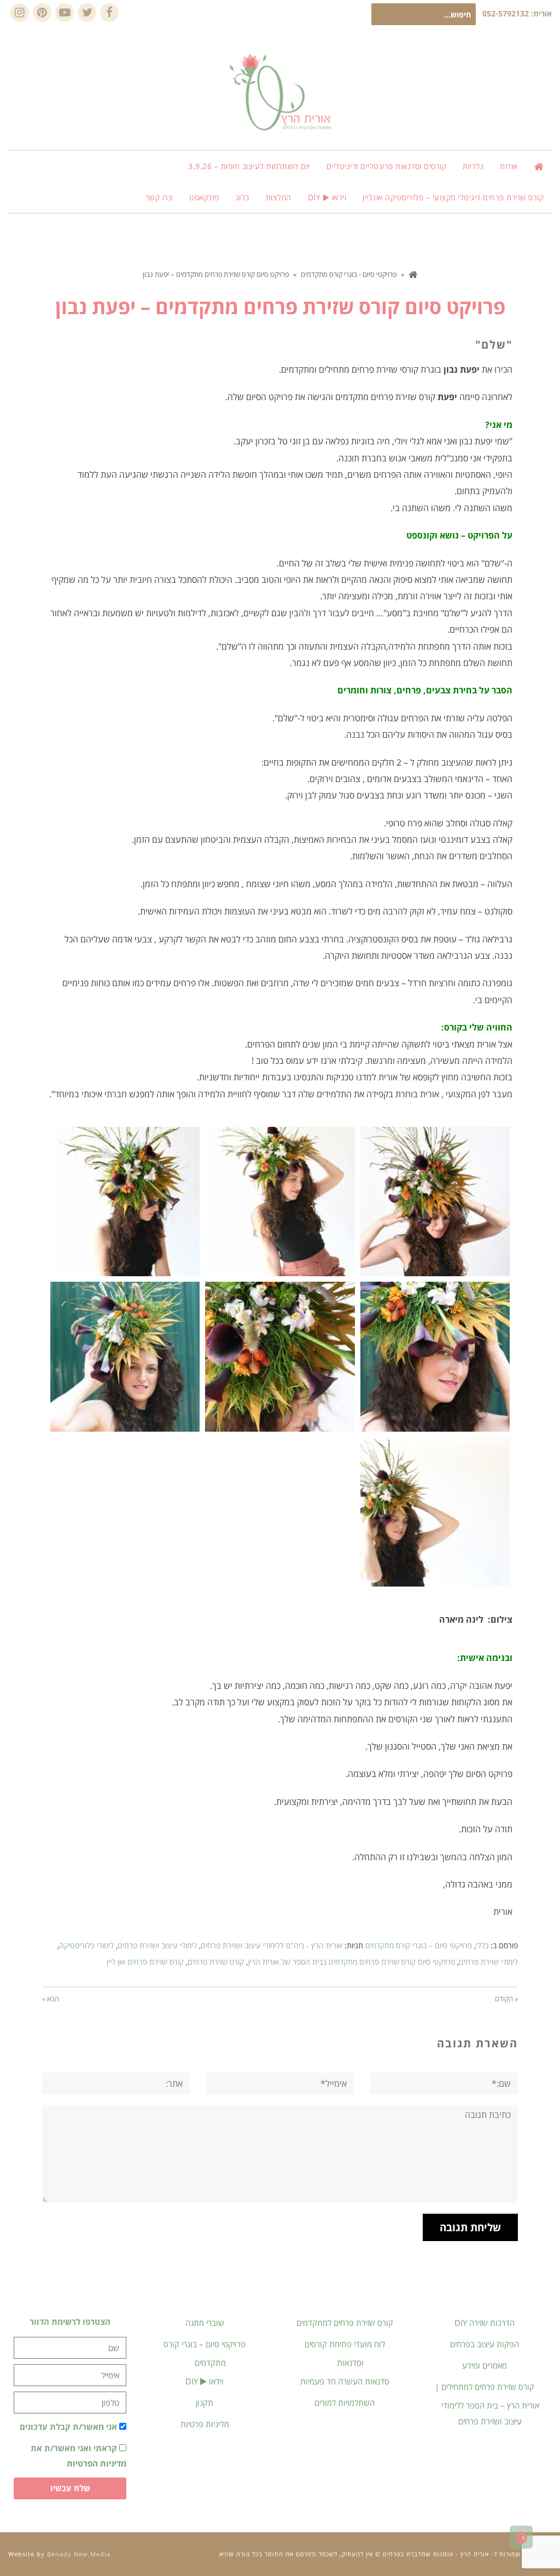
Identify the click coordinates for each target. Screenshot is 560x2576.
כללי (482, 1945)
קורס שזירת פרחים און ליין (145, 1962)
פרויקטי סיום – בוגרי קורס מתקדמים (419, 1945)
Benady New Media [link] (79, 2554)
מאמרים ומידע (485, 2365)
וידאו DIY (205, 2381)
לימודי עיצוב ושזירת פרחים (157, 1945)
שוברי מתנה (205, 2323)
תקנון (205, 2403)
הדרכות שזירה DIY (485, 2323)
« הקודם (506, 1999)
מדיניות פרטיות (205, 2424)
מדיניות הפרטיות (97, 2463)
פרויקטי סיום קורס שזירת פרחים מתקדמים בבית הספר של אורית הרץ (351, 1962)
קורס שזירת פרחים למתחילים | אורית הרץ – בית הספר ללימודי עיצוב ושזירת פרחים (487, 2404)
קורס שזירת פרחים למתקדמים (345, 2323)
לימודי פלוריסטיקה (86, 1945)
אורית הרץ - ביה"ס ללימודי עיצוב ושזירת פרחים (272, 1945)
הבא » (51, 1999)
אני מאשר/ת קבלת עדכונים (68, 2427)
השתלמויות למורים (345, 2403)
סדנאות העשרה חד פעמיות (345, 2381)
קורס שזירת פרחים (216, 1962)
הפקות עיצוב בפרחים (485, 2344)
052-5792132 (506, 13)
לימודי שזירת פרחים (488, 1962)
